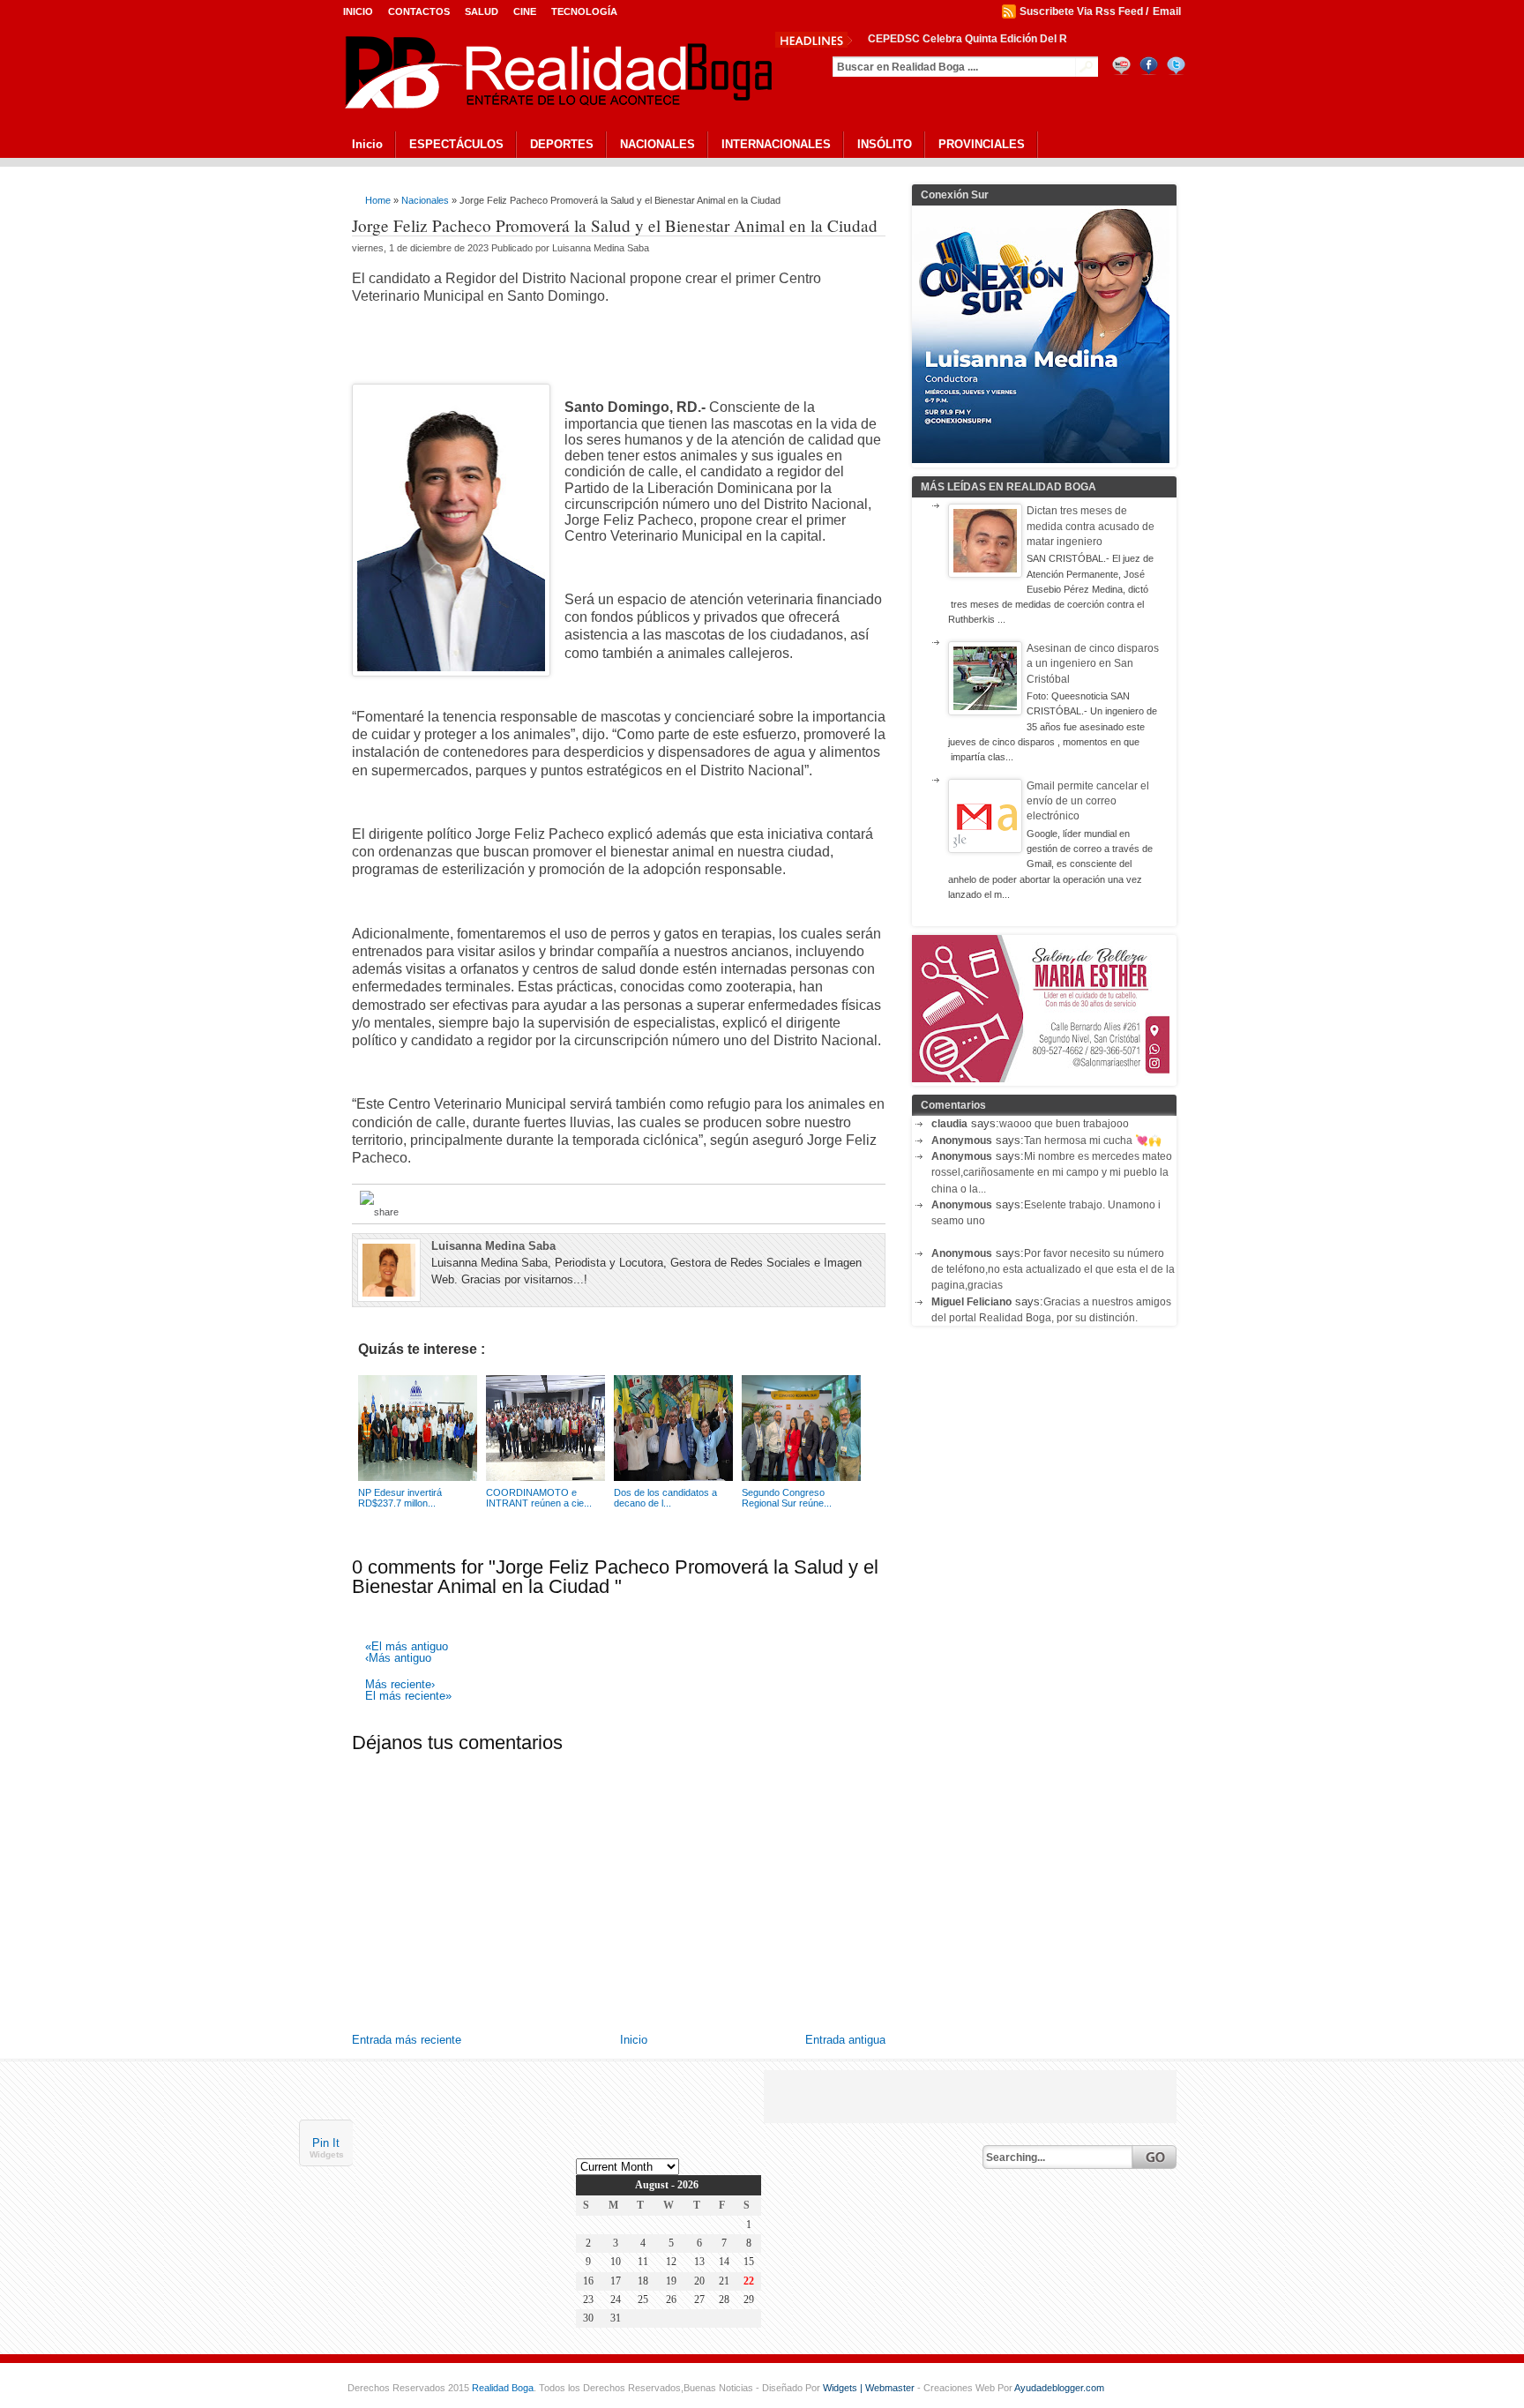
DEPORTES (562, 144)
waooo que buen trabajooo (1064, 1124)
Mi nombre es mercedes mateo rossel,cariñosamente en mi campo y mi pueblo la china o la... (1052, 1173)
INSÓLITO (885, 144)
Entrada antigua (845, 2040)
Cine (525, 11)
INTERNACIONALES (776, 144)
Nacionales (425, 200)
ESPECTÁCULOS (456, 144)
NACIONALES (657, 144)
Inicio (358, 11)
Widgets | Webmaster (870, 2388)
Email (1167, 11)
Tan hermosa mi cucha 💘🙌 (1093, 1140)
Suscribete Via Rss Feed (1081, 11)
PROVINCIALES (982, 144)
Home (378, 200)
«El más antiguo (407, 1647)
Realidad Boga (503, 2388)
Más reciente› (400, 1685)
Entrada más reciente (407, 2040)
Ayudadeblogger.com (1059, 2388)
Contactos (419, 11)
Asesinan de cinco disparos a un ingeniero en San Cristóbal (1093, 664)
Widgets (327, 2155)
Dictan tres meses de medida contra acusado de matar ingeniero (1091, 526)
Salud (482, 11)
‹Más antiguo (398, 1659)
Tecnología (584, 11)
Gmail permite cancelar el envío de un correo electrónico (1088, 801)
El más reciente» (408, 1697)
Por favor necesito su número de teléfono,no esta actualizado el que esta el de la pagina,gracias (1053, 1270)
